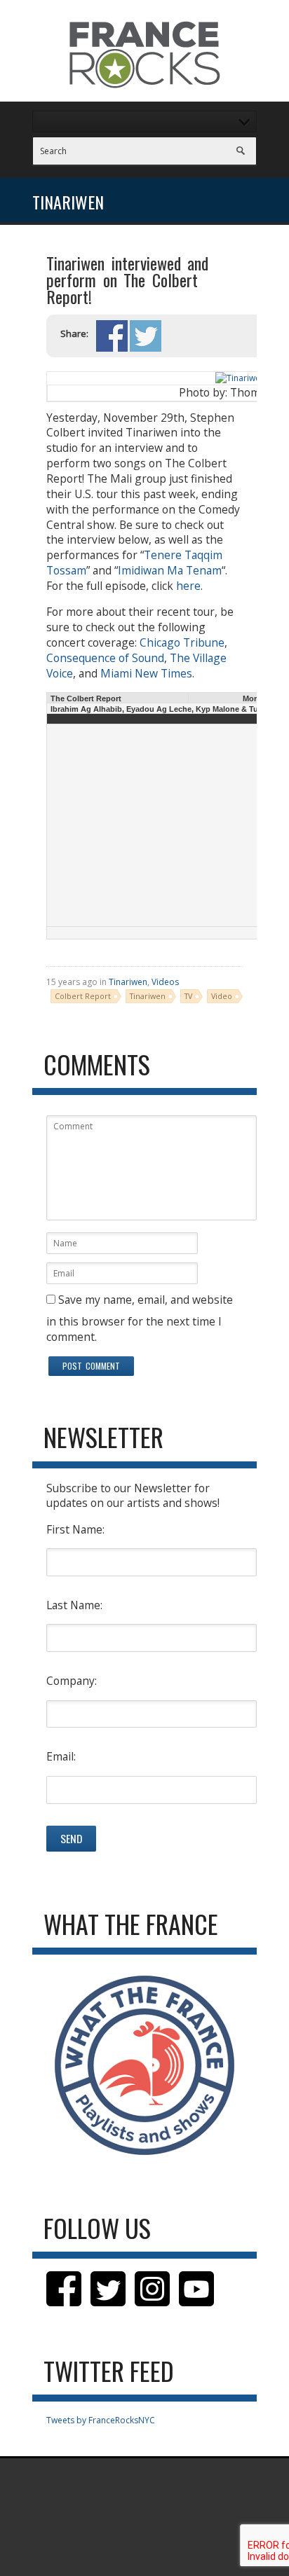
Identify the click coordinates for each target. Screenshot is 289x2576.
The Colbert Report (86, 698)
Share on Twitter (146, 336)
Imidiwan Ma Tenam (170, 570)
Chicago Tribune (182, 642)
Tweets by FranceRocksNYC (101, 2420)
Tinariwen (128, 982)
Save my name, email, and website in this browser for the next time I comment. (140, 1318)
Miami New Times (146, 673)
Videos (165, 982)
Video (222, 996)
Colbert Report (83, 996)
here (188, 586)
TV (188, 996)
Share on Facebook (112, 336)
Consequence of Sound (105, 658)
